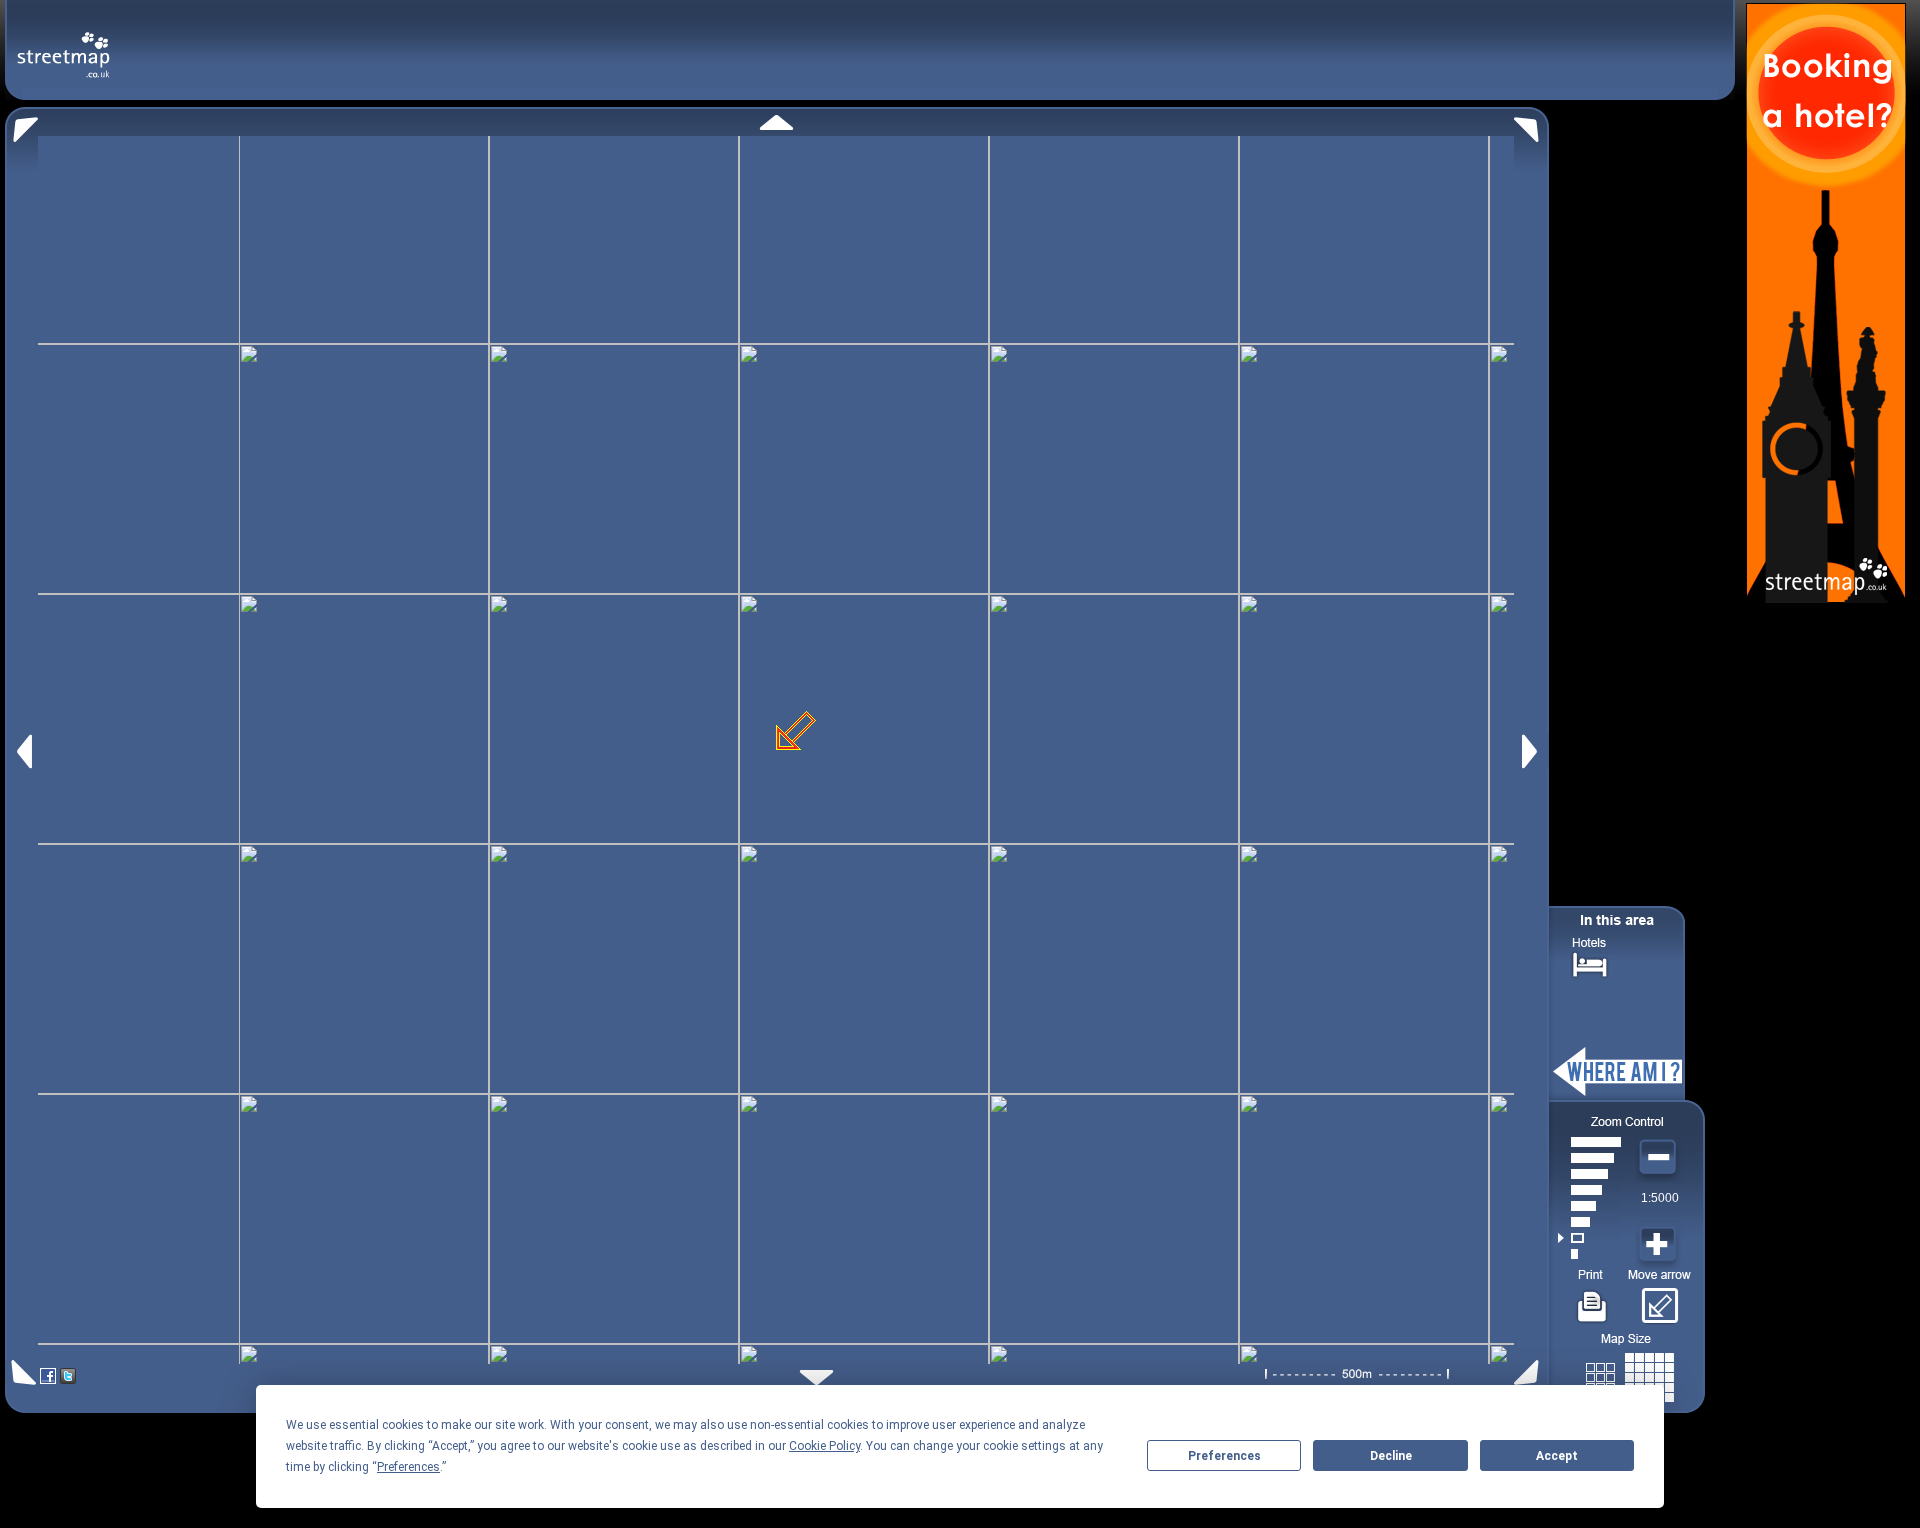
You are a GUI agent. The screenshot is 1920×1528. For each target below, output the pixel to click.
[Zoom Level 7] (1589, 1158)
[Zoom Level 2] (1589, 1238)
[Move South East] (1530, 1372)
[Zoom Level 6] (1589, 1174)
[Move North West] (21, 124)
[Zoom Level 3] (1589, 1222)
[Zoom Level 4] (1589, 1206)
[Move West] (22, 751)
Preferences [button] (408, 1467)
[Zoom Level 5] (1589, 1190)
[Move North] (776, 122)
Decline (1391, 1456)
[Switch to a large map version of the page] (1630, 1373)
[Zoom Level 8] (1589, 1142)
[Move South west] (20, 1372)
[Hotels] (1590, 962)
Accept (1557, 1456)
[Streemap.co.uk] (63, 43)
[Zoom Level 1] (1589, 1254)
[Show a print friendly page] (1592, 1299)
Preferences (1224, 1456)
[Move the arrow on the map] (1659, 1299)
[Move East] (1532, 751)
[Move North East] (1531, 124)
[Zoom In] (1660, 1245)
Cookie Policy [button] (824, 1446)
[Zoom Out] (1660, 1158)
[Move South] (816, 1377)
